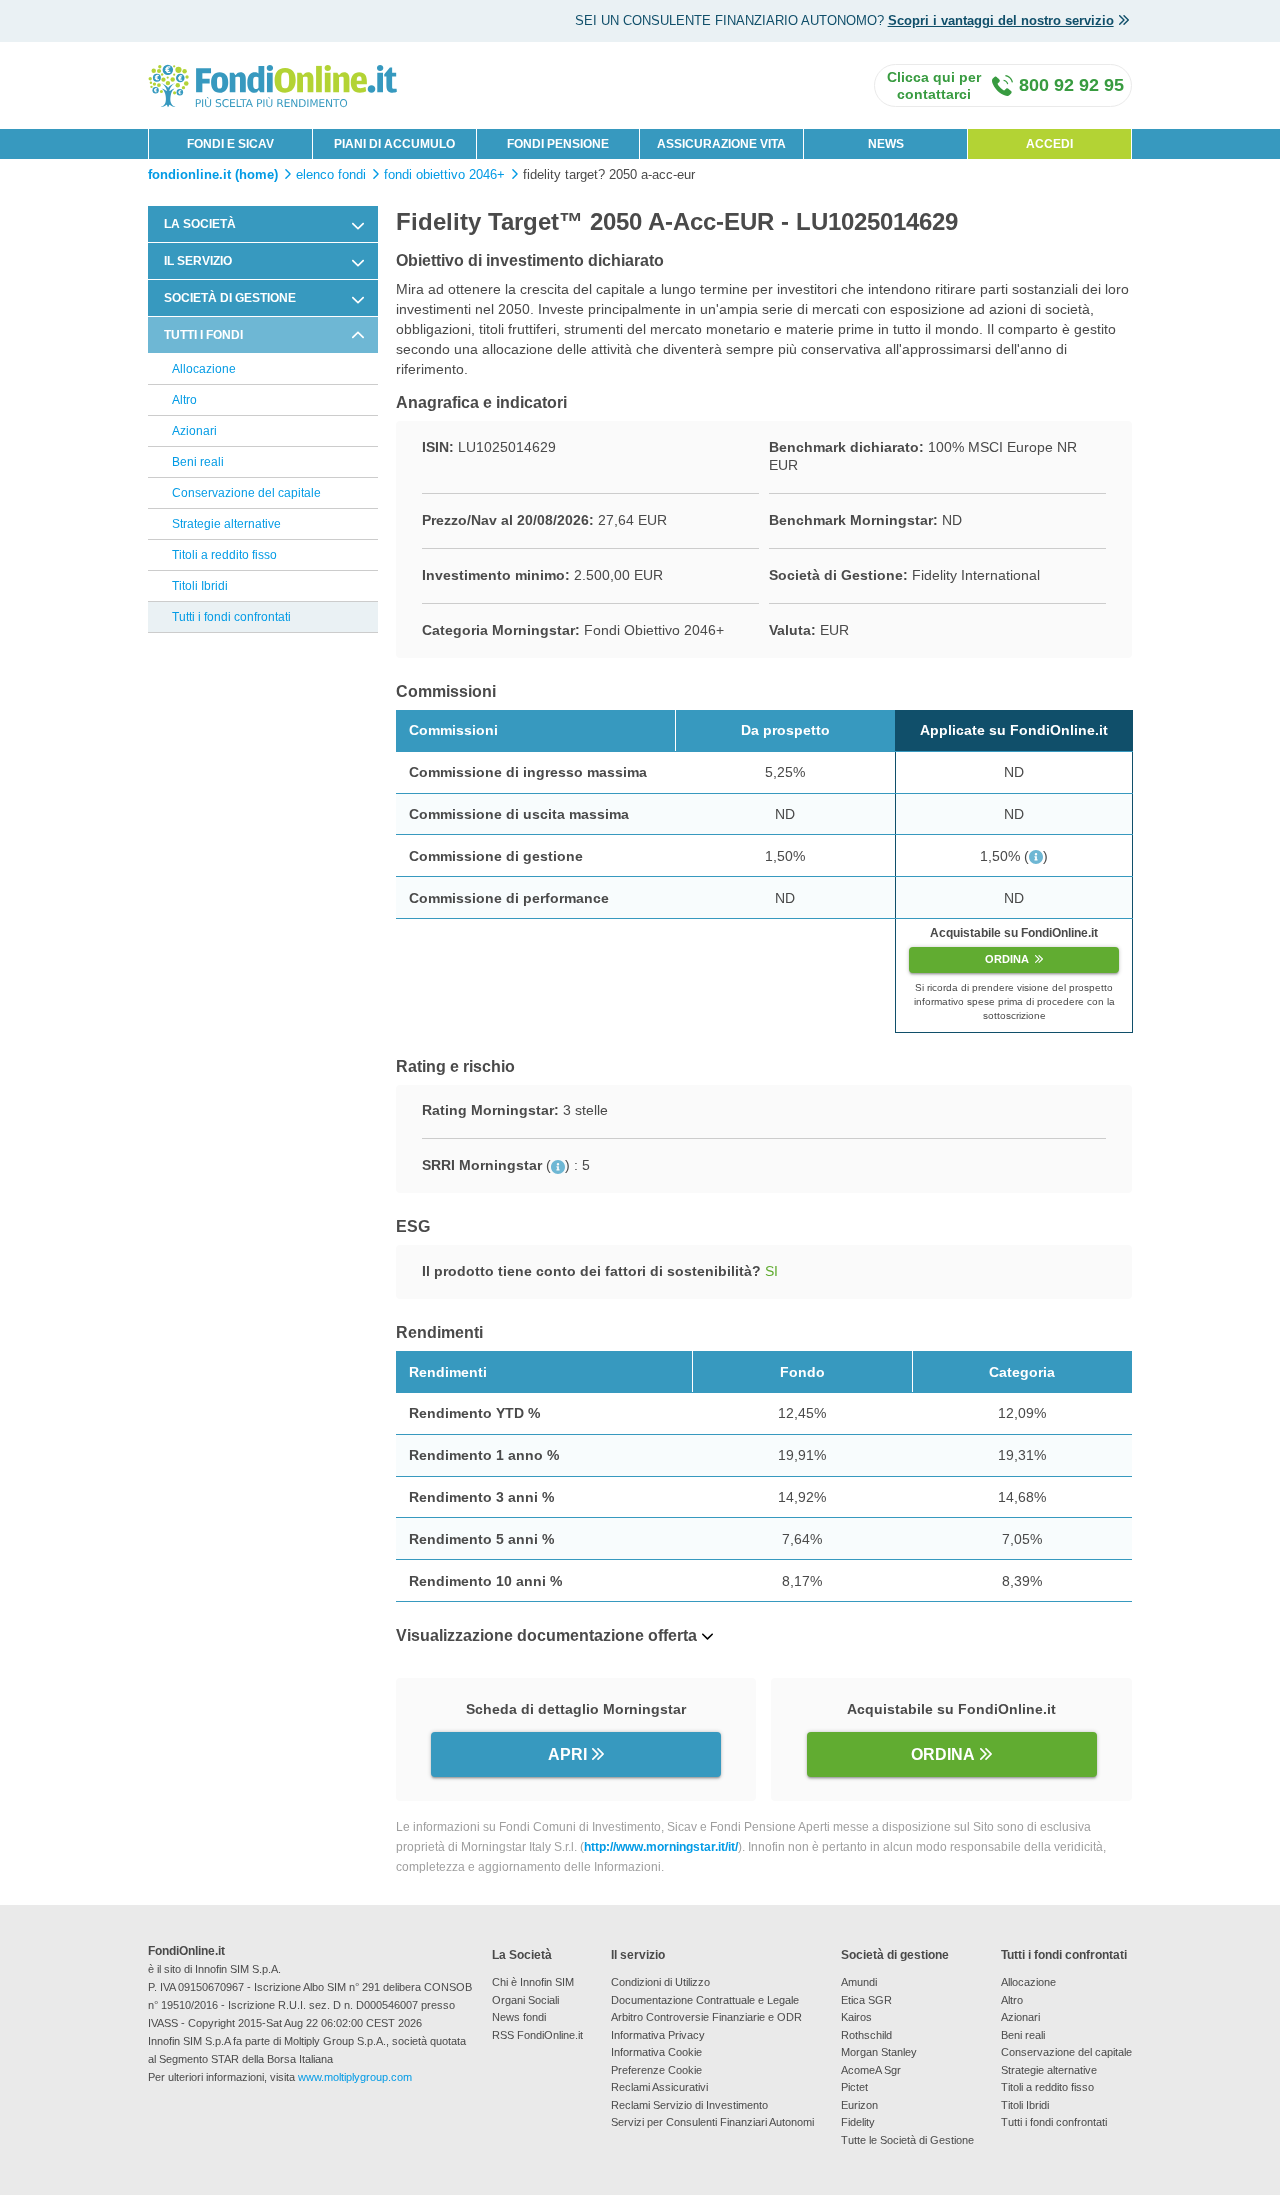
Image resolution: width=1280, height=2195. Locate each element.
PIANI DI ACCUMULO (394, 144)
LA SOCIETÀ (200, 224)
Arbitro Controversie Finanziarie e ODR (706, 2017)
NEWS (886, 144)
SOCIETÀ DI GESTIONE (230, 298)
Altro (184, 400)
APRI (567, 1754)
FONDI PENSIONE (558, 144)
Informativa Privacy (658, 2035)
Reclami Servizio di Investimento (689, 2105)
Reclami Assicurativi (659, 2087)
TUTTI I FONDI (203, 335)
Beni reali (198, 462)
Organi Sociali (525, 2000)
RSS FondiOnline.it (537, 2035)
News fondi (519, 2017)
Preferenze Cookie (656, 2070)
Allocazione (204, 369)
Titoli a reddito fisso (224, 555)
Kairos (856, 2017)
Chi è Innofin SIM (533, 1982)
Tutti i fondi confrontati (231, 617)
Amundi (859, 1982)
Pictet (854, 2087)
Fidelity (858, 2122)
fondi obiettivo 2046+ (444, 175)
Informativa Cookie (656, 2052)
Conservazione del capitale (246, 493)
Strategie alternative (226, 524)
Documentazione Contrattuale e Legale (705, 2000)
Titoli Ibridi (200, 586)
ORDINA (1007, 959)
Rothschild (866, 2035)
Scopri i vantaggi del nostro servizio (1001, 20)
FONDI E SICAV (230, 144)
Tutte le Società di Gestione (907, 2140)
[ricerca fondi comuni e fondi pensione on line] (273, 84)
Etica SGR (866, 2000)
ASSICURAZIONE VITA (721, 144)
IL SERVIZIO (198, 261)
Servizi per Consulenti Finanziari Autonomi (712, 2122)
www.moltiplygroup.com (355, 2077)
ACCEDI (1049, 144)
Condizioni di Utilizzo (660, 1982)
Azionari (194, 431)
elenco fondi (331, 175)
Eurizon (859, 2105)
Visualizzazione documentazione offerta (546, 1635)
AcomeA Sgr (871, 2070)
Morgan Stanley (879, 2052)
